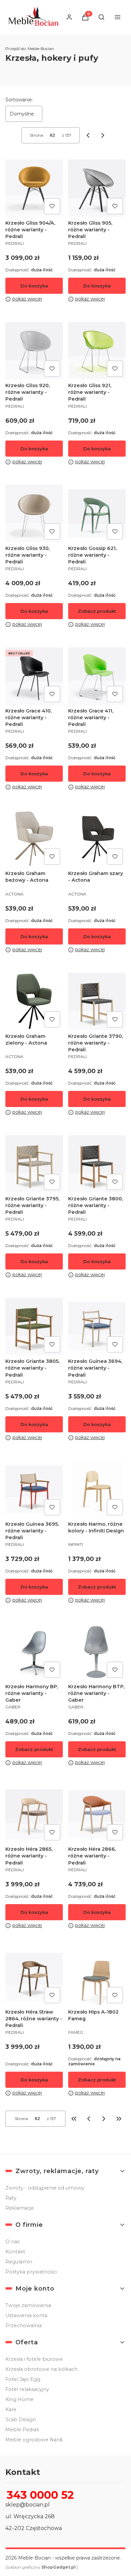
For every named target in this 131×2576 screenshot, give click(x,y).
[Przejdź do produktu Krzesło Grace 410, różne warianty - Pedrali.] (34, 676)
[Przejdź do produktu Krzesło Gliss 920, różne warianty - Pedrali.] (34, 351)
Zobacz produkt (97, 611)
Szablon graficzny (40, 2567)
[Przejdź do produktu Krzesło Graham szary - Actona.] (97, 839)
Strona (36, 135)
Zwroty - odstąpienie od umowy (45, 2188)
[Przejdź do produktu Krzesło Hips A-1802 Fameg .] (97, 1977)
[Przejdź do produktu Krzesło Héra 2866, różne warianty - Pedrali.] (97, 1814)
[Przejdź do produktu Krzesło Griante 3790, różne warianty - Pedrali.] (97, 1001)
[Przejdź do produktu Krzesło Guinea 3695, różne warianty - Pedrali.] (34, 1489)
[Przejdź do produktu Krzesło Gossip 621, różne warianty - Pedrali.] (97, 514)
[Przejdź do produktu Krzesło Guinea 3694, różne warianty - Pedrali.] (97, 1326)
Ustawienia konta (26, 2315)
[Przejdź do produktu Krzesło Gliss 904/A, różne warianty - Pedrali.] (34, 188)
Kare (11, 2409)
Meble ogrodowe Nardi (34, 2440)
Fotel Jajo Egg (23, 2379)
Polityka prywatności (31, 2272)
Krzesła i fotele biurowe (34, 2359)
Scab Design (21, 2420)
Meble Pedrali (22, 2430)
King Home (19, 2399)
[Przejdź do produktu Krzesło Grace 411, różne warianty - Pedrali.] (97, 676)
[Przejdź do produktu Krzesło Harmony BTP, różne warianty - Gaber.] (97, 1652)
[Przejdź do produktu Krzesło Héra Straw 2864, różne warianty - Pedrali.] (34, 1977)
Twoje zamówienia (28, 2305)
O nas (12, 2242)
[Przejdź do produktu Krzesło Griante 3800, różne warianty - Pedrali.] (97, 1164)
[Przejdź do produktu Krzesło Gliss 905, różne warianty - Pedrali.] (97, 188)
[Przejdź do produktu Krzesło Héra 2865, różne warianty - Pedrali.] (34, 1814)
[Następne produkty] (104, 2119)
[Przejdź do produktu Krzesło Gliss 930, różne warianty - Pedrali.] (34, 514)
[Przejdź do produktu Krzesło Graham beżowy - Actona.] (34, 839)
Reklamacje (20, 2208)
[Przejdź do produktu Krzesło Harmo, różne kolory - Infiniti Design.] (97, 1489)
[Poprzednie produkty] (89, 2119)
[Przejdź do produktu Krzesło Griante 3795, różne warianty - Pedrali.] (34, 1164)
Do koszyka (34, 286)
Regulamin (19, 2262)
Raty (11, 2198)
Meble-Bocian (30, 49)
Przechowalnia (24, 2326)
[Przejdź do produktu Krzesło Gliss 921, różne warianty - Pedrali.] (97, 351)
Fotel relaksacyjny (27, 2389)
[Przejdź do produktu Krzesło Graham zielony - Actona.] (34, 1001)
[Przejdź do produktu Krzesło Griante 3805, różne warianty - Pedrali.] (34, 1326)
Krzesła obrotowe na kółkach (41, 2369)
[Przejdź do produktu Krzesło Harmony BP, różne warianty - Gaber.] (34, 1652)
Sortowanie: (19, 100)
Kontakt (15, 2252)
